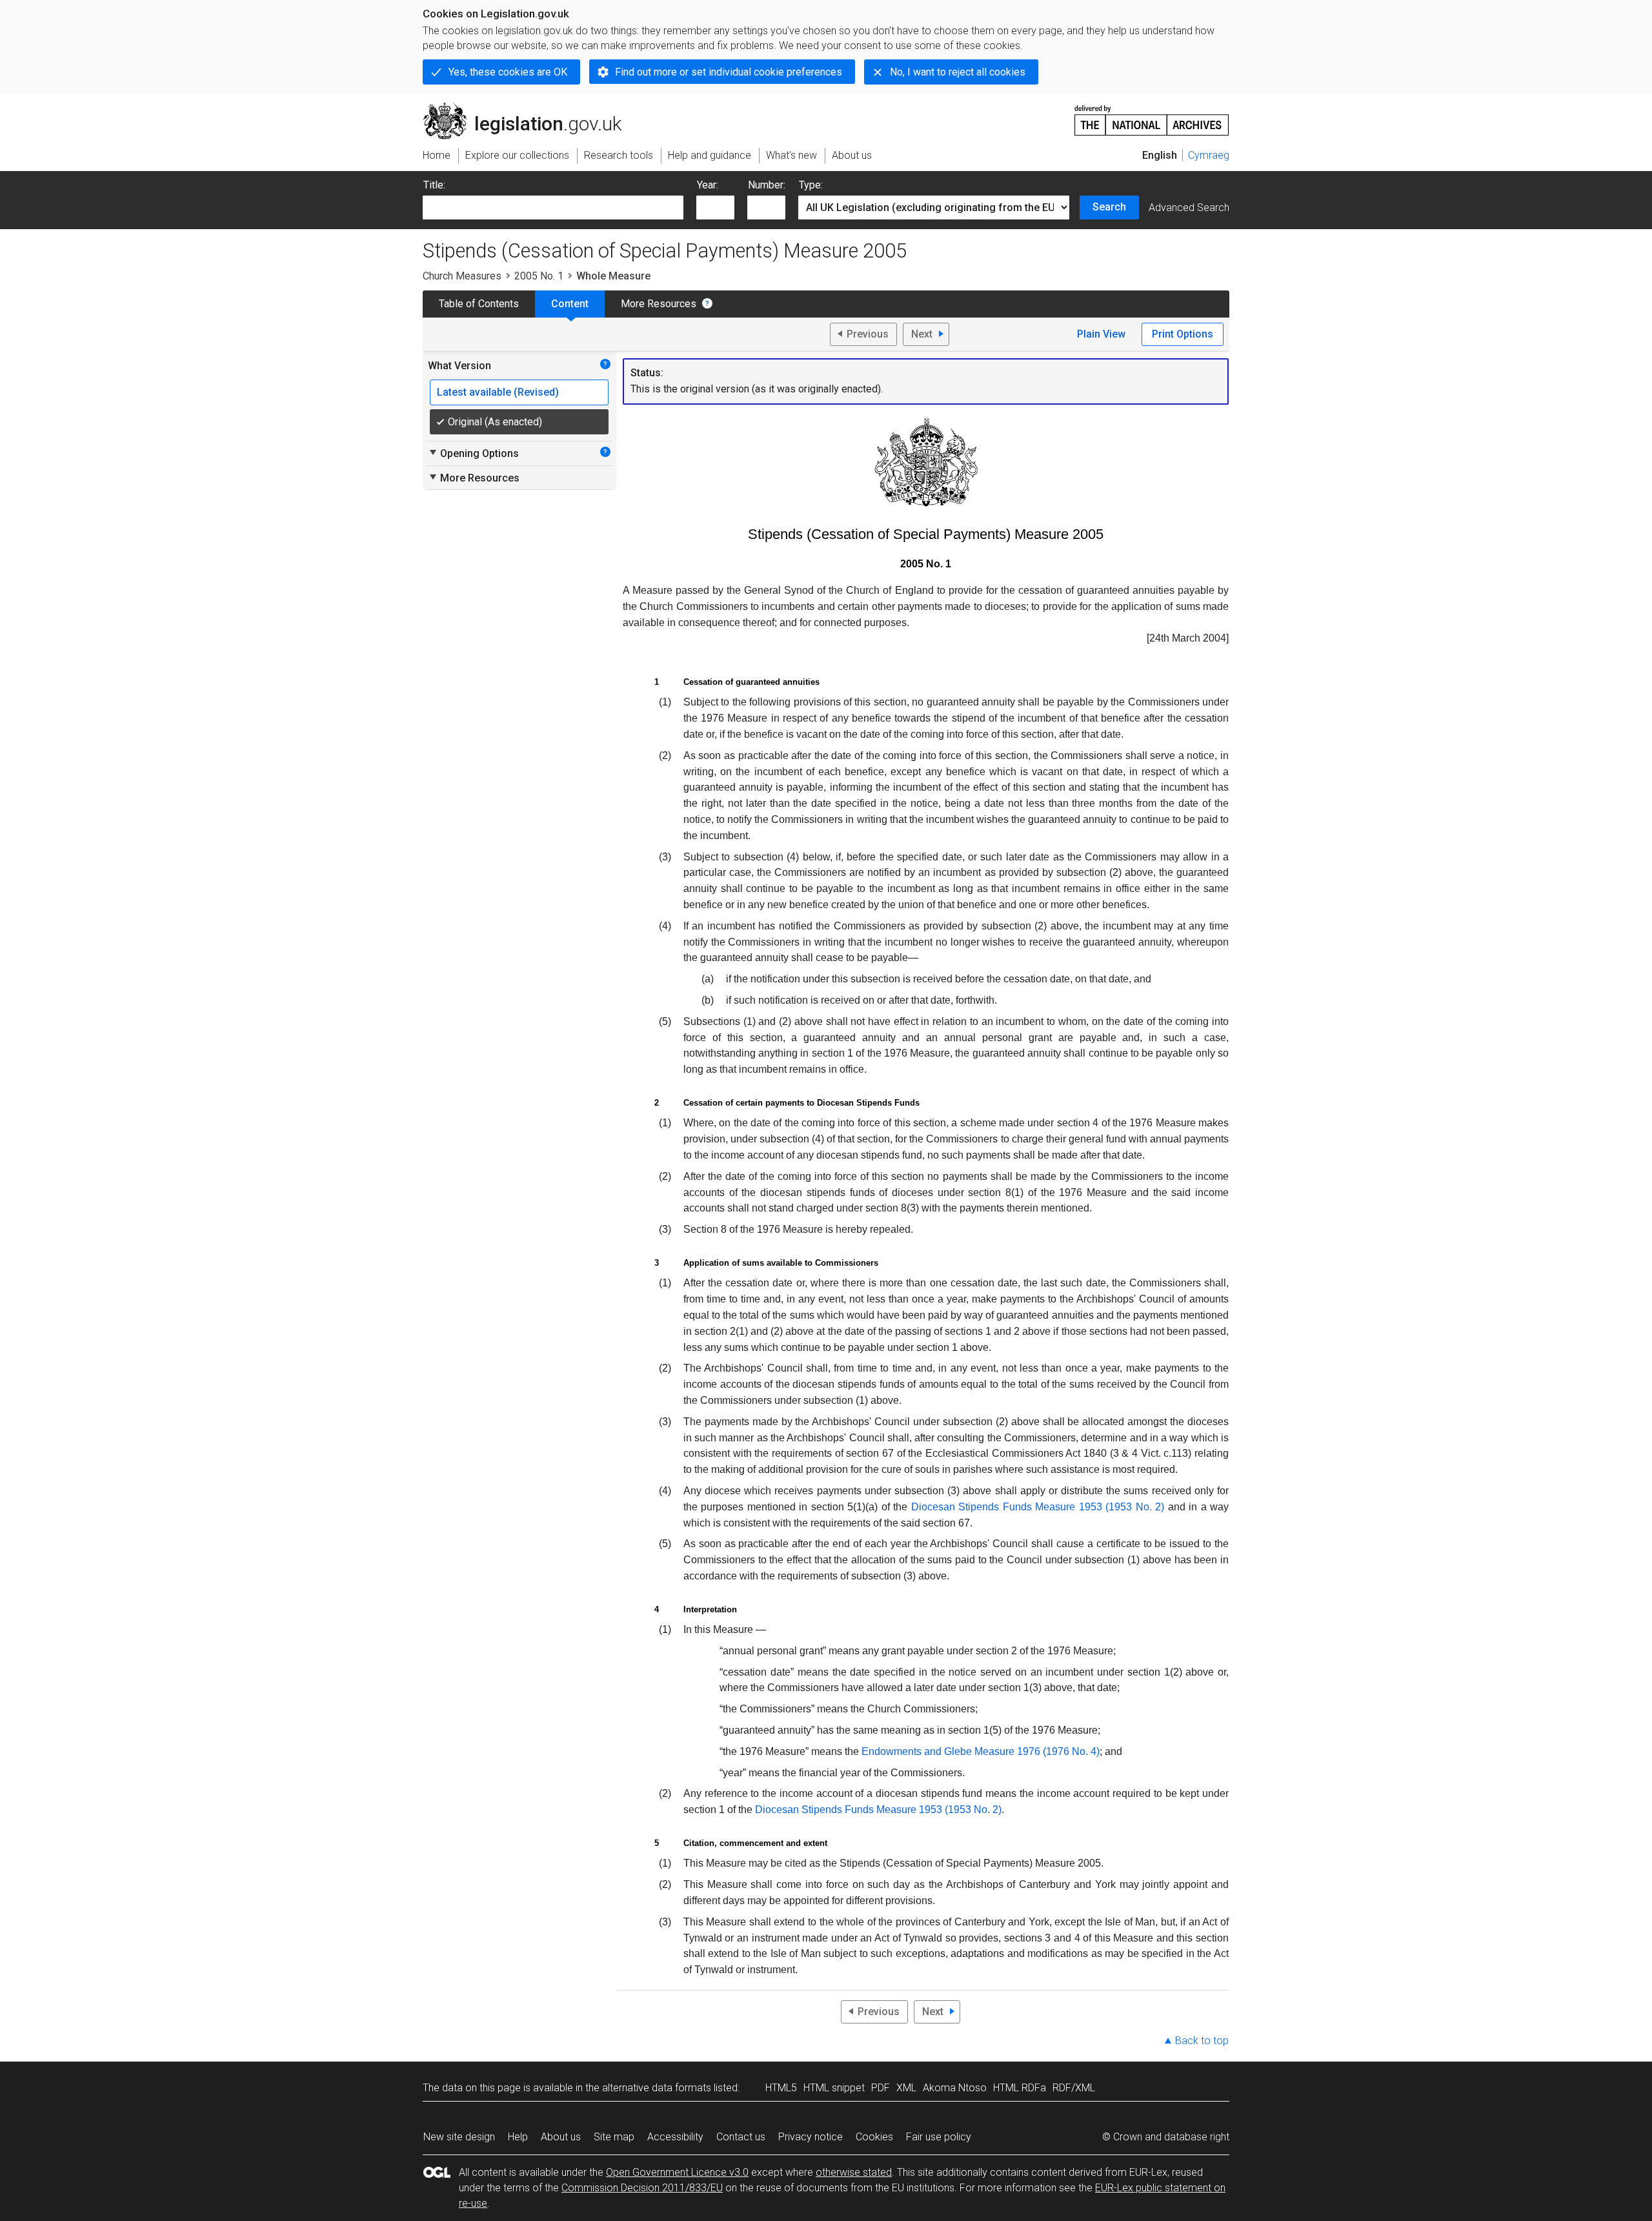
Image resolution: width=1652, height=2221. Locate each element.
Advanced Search (1189, 208)
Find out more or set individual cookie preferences (729, 72)
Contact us (741, 2137)
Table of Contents (479, 304)
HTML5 (781, 2088)
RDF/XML (1074, 2088)
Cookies (874, 2137)
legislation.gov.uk (529, 108)
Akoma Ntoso (955, 2088)
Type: (811, 185)
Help (518, 2137)
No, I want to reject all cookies (958, 72)
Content (570, 304)
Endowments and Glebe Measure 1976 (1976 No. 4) (981, 1751)
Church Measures (462, 276)
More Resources (659, 304)
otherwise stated (854, 2172)
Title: (434, 185)
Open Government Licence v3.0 (677, 2172)
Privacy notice (811, 2137)
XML (906, 2088)
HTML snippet (834, 2088)
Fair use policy (939, 2137)
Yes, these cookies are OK (508, 72)
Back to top (1202, 2041)
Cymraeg (1209, 155)
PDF (881, 2088)
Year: (708, 185)
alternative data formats (657, 2088)
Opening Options (473, 453)
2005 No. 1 (539, 276)
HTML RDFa (1020, 2088)
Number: (767, 185)
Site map (614, 2137)
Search (1109, 207)
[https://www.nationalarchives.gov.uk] (1152, 115)
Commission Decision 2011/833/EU (642, 2188)
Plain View (1101, 334)
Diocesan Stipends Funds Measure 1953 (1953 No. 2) (1038, 1507)
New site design (459, 2137)
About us (561, 2137)
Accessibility (675, 2137)
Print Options (1183, 334)
